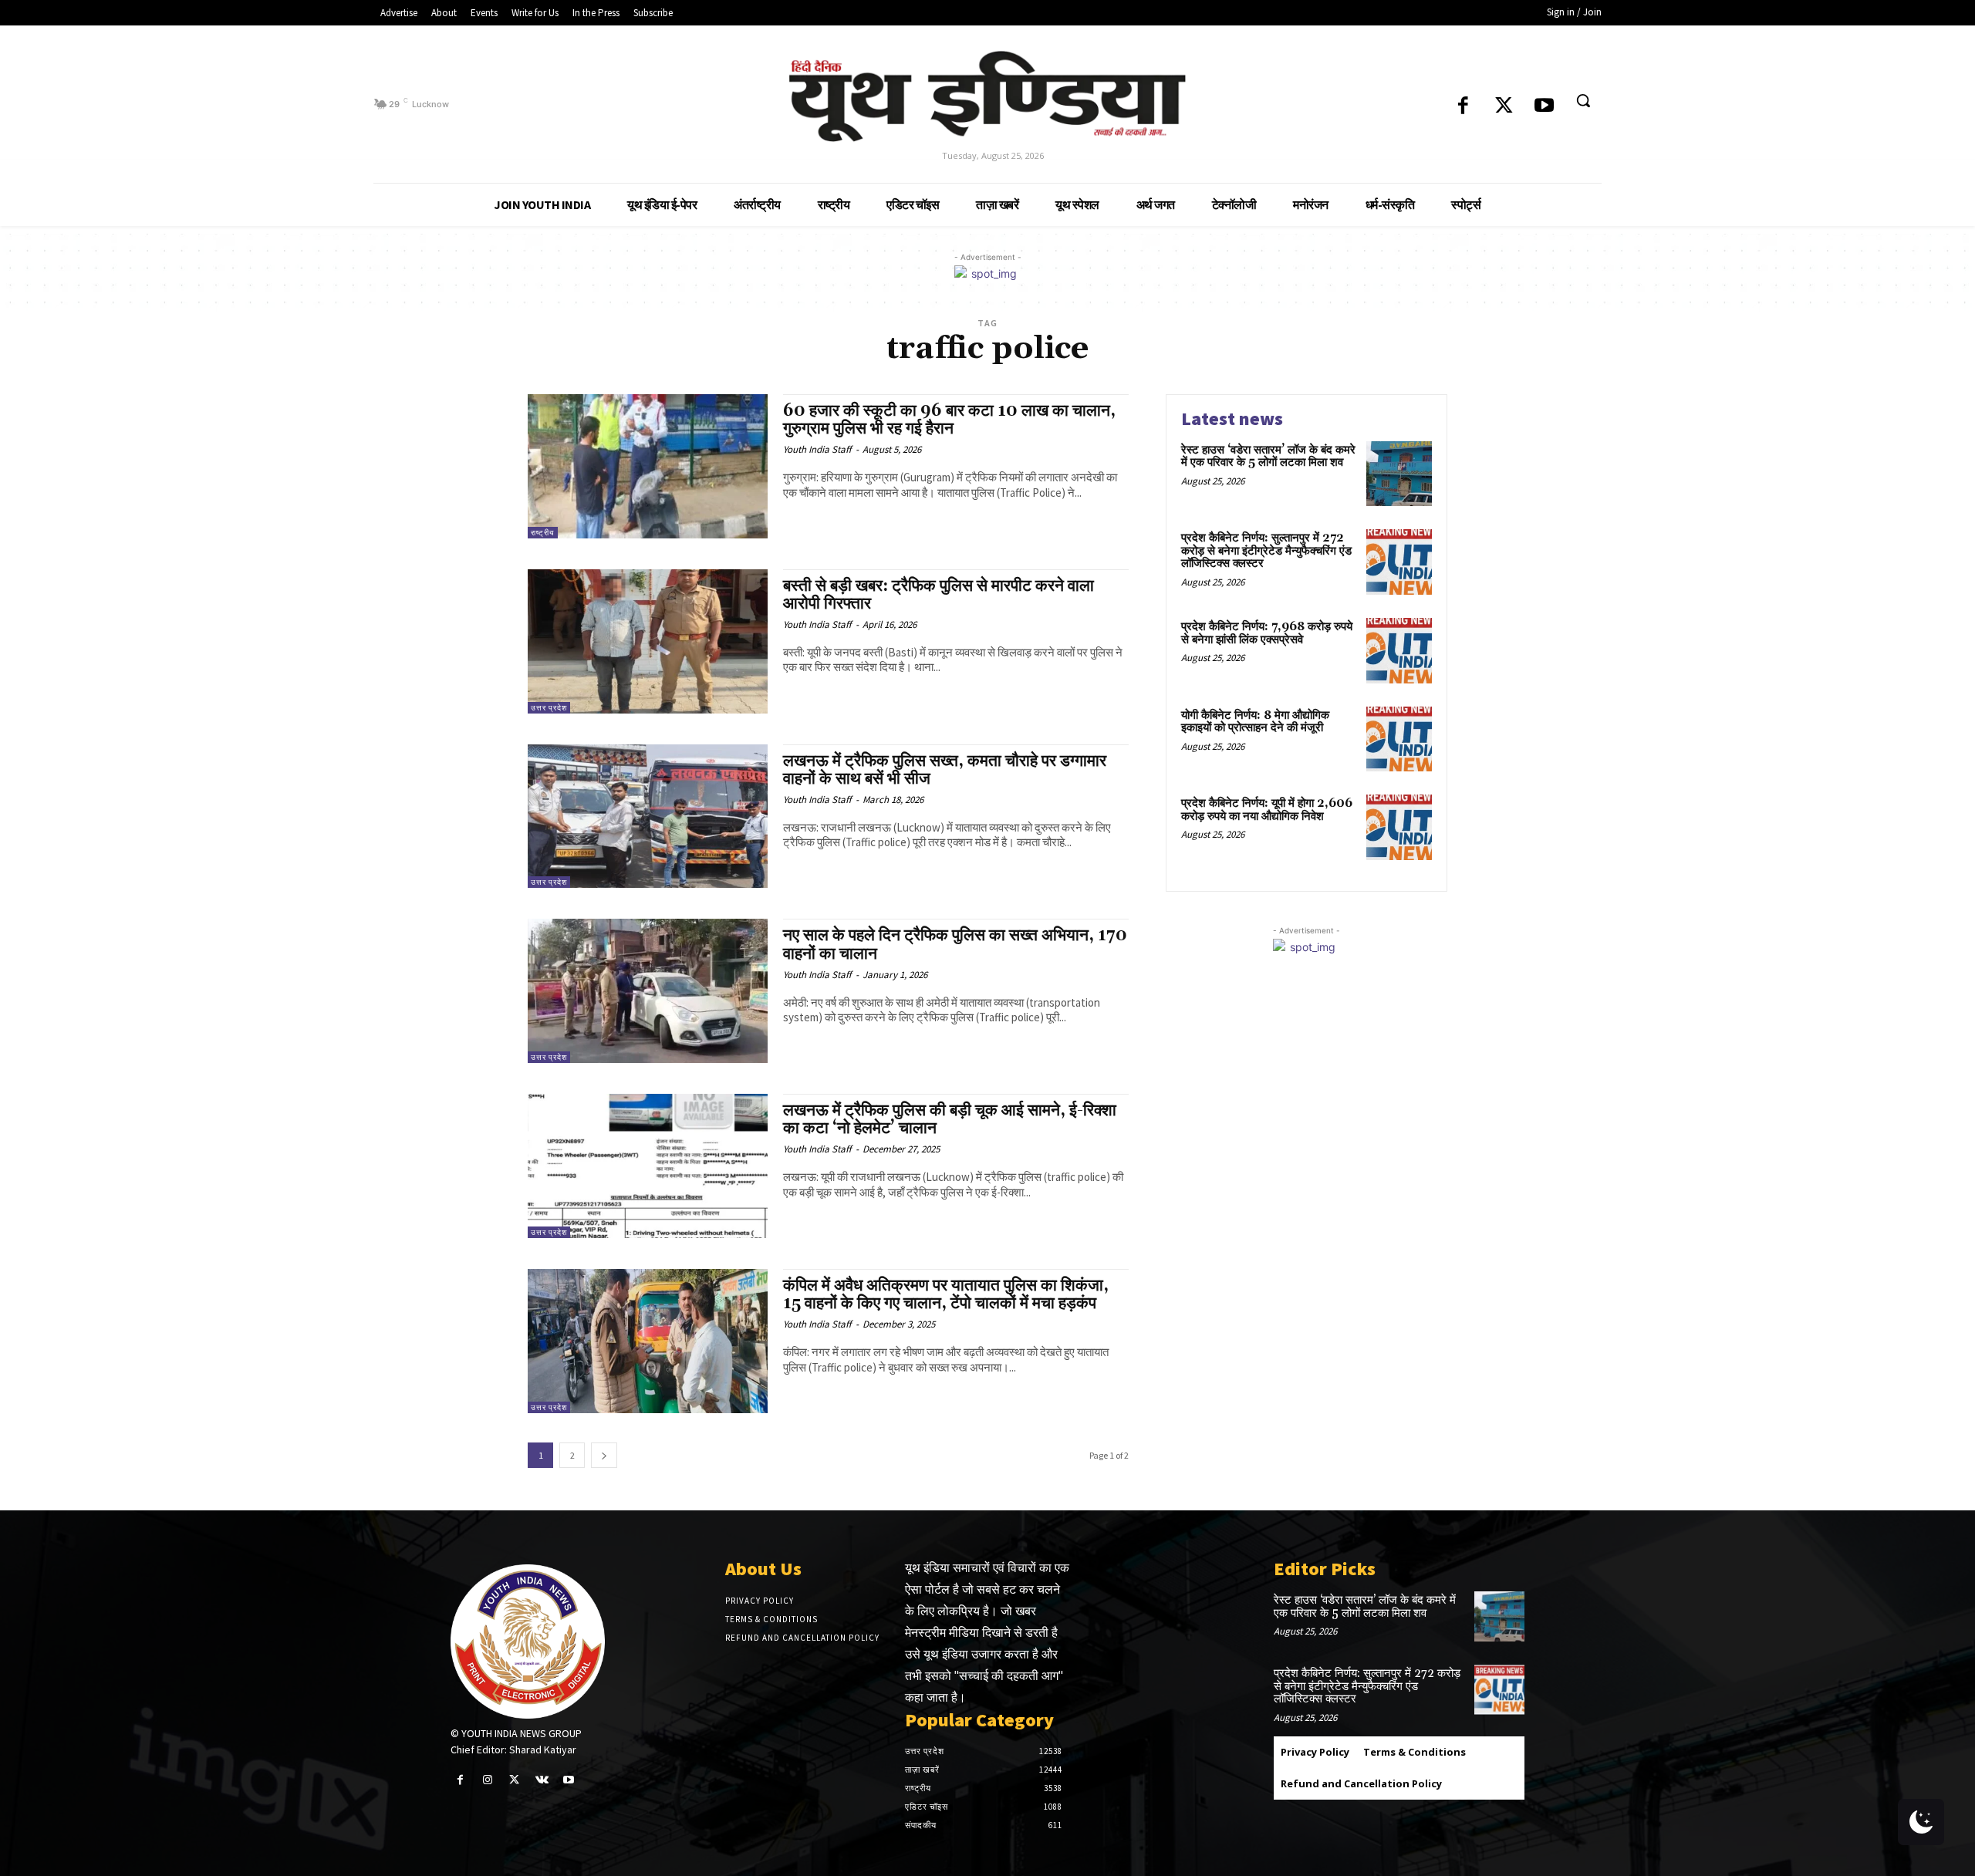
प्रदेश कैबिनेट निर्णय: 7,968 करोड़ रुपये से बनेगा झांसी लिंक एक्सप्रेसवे (1267, 633)
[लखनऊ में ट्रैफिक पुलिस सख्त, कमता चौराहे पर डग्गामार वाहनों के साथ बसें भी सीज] (648, 817)
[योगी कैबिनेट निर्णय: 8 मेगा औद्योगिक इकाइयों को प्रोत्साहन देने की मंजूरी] (1399, 739)
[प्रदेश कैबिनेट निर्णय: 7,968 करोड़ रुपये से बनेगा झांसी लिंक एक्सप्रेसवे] (1399, 651)
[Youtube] (1544, 107)
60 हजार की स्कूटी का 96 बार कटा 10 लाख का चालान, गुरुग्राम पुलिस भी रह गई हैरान (949, 420)
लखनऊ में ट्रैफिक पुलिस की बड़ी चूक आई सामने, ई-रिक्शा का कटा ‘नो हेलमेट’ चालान (950, 1120)
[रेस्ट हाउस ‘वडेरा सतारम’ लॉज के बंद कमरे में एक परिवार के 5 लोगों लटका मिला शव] (1399, 474)
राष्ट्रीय (543, 533)
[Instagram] (487, 1780)
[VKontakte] (542, 1780)
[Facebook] (1463, 107)
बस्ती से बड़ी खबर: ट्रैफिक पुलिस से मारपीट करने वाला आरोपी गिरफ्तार (939, 595)
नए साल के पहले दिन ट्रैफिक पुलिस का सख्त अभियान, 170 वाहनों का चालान (955, 945)
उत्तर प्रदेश (549, 708)
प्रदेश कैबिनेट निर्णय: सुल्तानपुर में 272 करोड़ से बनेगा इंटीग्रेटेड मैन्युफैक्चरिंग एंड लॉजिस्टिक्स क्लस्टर (1266, 551)
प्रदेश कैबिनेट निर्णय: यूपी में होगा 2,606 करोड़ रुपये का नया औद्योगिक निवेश (1267, 810)
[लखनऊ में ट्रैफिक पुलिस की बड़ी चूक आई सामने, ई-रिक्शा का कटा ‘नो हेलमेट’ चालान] (648, 1166)
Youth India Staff (817, 449)
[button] (1583, 100)
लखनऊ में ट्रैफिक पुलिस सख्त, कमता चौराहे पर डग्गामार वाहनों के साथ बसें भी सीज (945, 770)
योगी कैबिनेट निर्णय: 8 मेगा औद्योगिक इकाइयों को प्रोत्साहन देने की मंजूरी (1255, 722)
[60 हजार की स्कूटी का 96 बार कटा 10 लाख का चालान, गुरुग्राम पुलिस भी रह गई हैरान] (648, 466)
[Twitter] (1504, 107)
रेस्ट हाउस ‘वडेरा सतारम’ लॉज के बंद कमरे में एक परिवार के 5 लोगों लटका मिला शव (1268, 457)
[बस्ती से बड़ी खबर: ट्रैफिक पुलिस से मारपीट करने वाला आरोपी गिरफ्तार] (648, 641)
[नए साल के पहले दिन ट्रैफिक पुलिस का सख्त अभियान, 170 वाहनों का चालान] (648, 991)
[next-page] (604, 1455)
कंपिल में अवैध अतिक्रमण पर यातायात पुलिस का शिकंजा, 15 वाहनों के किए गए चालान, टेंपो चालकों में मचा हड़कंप (946, 1295)
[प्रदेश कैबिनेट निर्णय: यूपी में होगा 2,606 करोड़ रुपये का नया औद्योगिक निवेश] (1399, 827)
